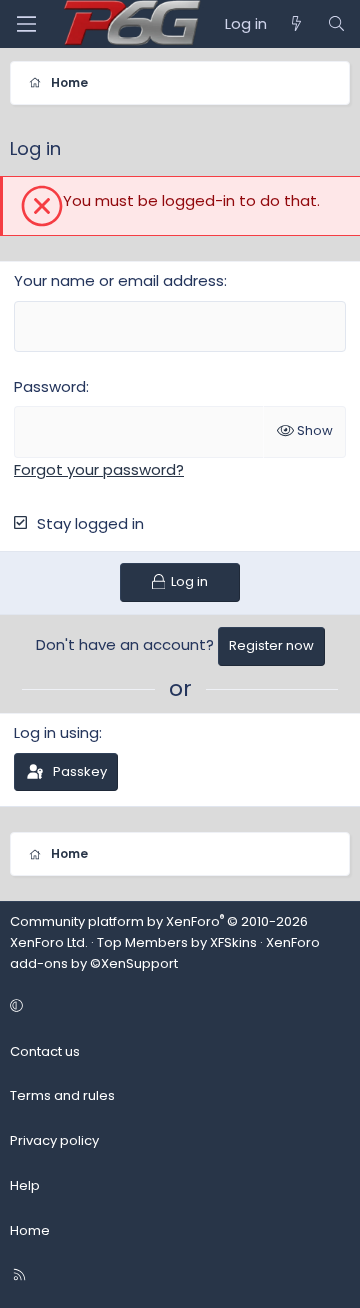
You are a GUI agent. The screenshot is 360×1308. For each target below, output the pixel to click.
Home (30, 1230)
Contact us (45, 1051)
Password (50, 386)
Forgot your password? (99, 469)
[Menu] (26, 24)
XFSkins (233, 942)
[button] (177, 1007)
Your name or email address (119, 280)
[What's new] (296, 24)
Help (25, 1185)
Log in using (56, 732)
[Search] (336, 24)
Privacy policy (54, 1140)
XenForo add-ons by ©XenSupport (165, 953)
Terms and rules (62, 1095)
